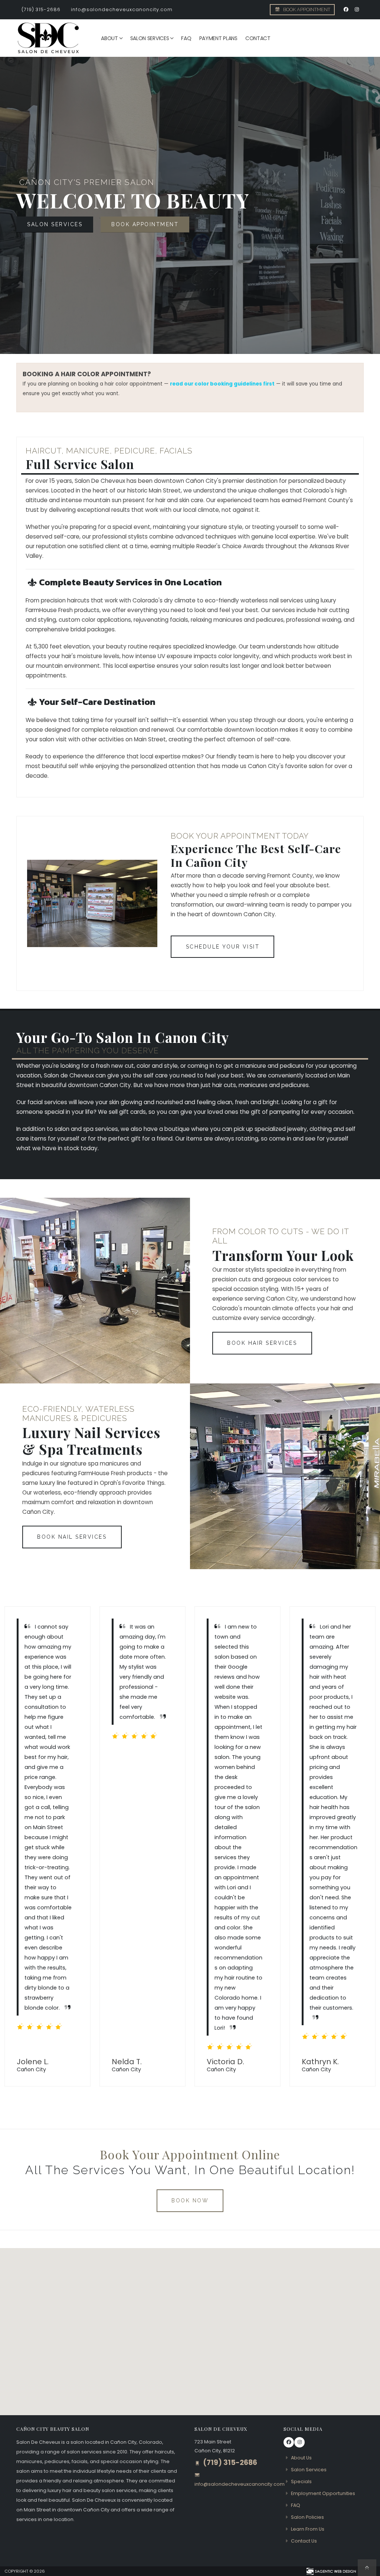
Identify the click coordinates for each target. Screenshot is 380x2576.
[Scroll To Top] (367, 2568)
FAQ (186, 38)
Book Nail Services (72, 1537)
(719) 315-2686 (41, 9)
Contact (258, 38)
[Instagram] (357, 10)
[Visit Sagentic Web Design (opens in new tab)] (331, 2571)
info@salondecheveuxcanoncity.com (122, 9)
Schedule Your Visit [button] (223, 947)
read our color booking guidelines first (222, 384)
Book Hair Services (262, 1343)
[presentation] (19, 205)
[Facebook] (346, 10)
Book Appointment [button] (145, 224)
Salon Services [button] (55, 224)
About (109, 38)
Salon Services (150, 38)
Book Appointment (306, 9)
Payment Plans (218, 38)
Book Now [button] (190, 2201)
